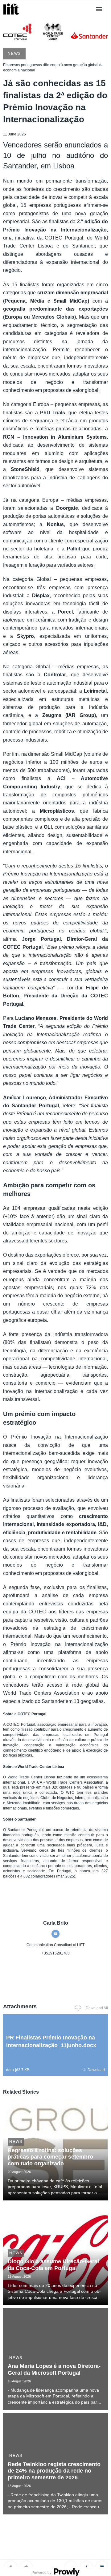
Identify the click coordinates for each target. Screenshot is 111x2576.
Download (96, 2070)
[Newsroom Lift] (12, 15)
